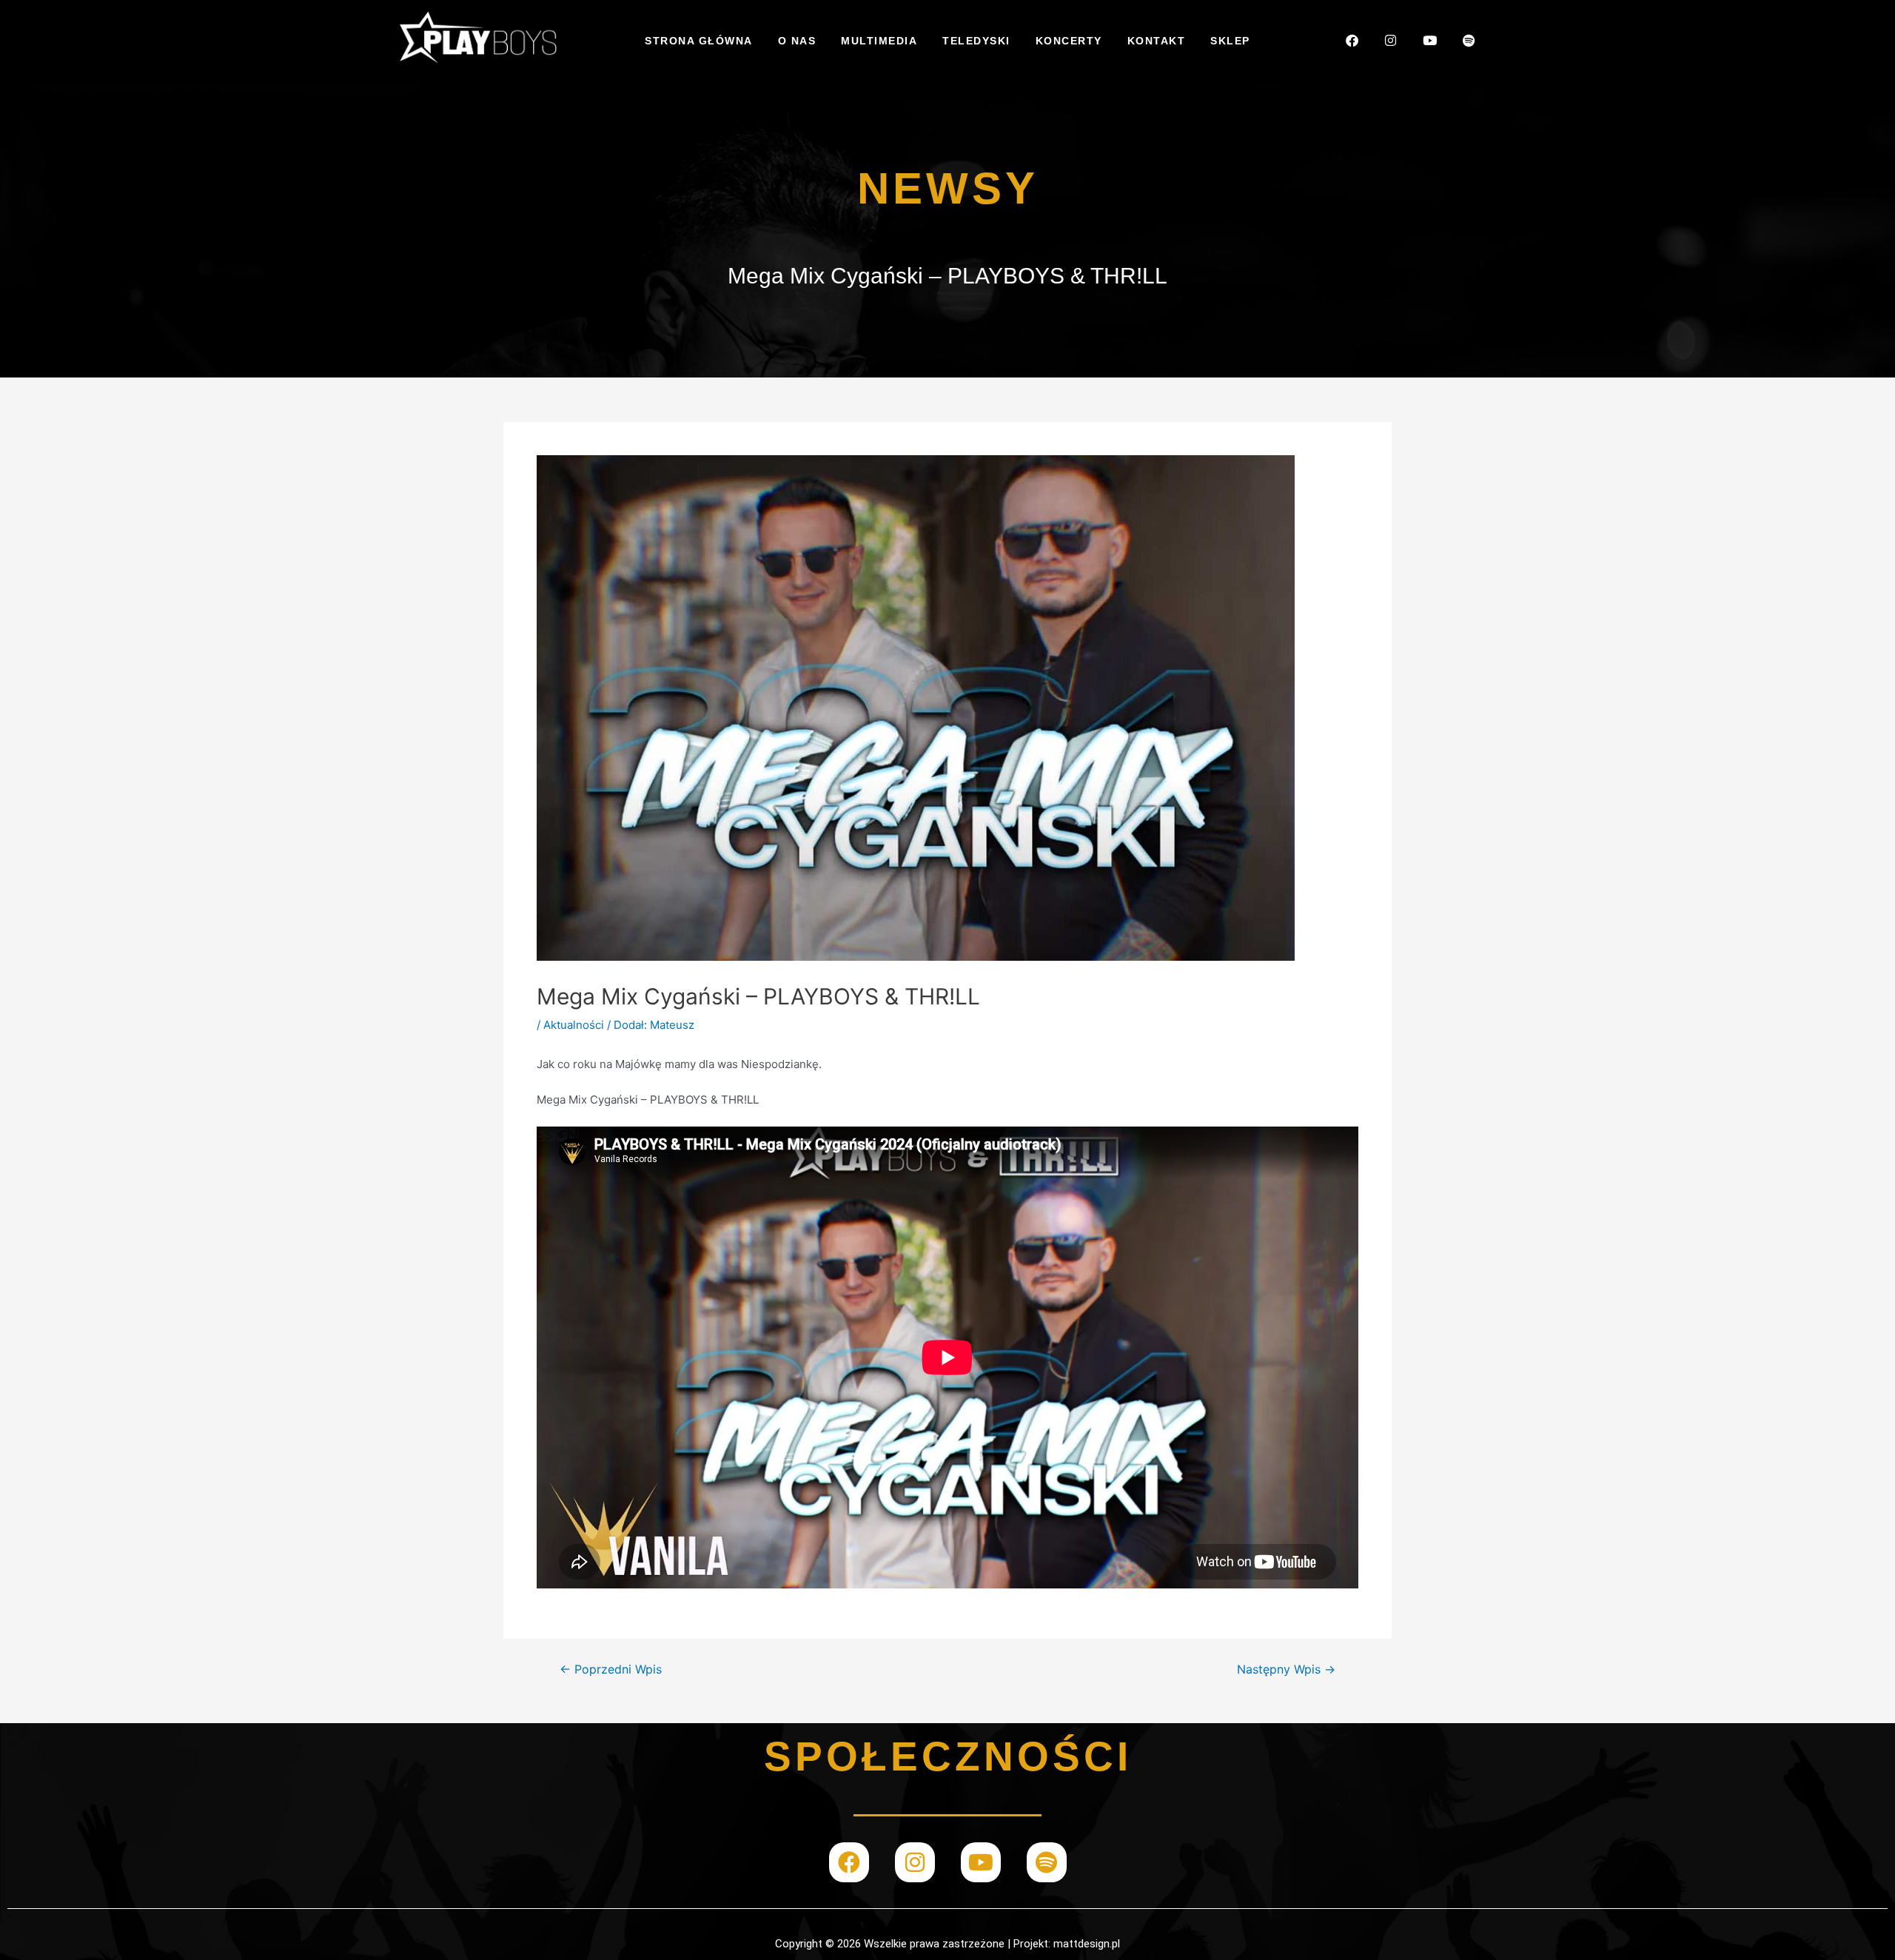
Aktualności (574, 1025)
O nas (797, 41)
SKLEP (1230, 41)
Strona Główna (699, 41)
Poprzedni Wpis (611, 1670)
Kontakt (1157, 41)
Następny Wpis (1286, 1670)
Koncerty (1069, 41)
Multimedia (879, 41)
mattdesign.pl (1087, 1944)
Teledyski (976, 41)
